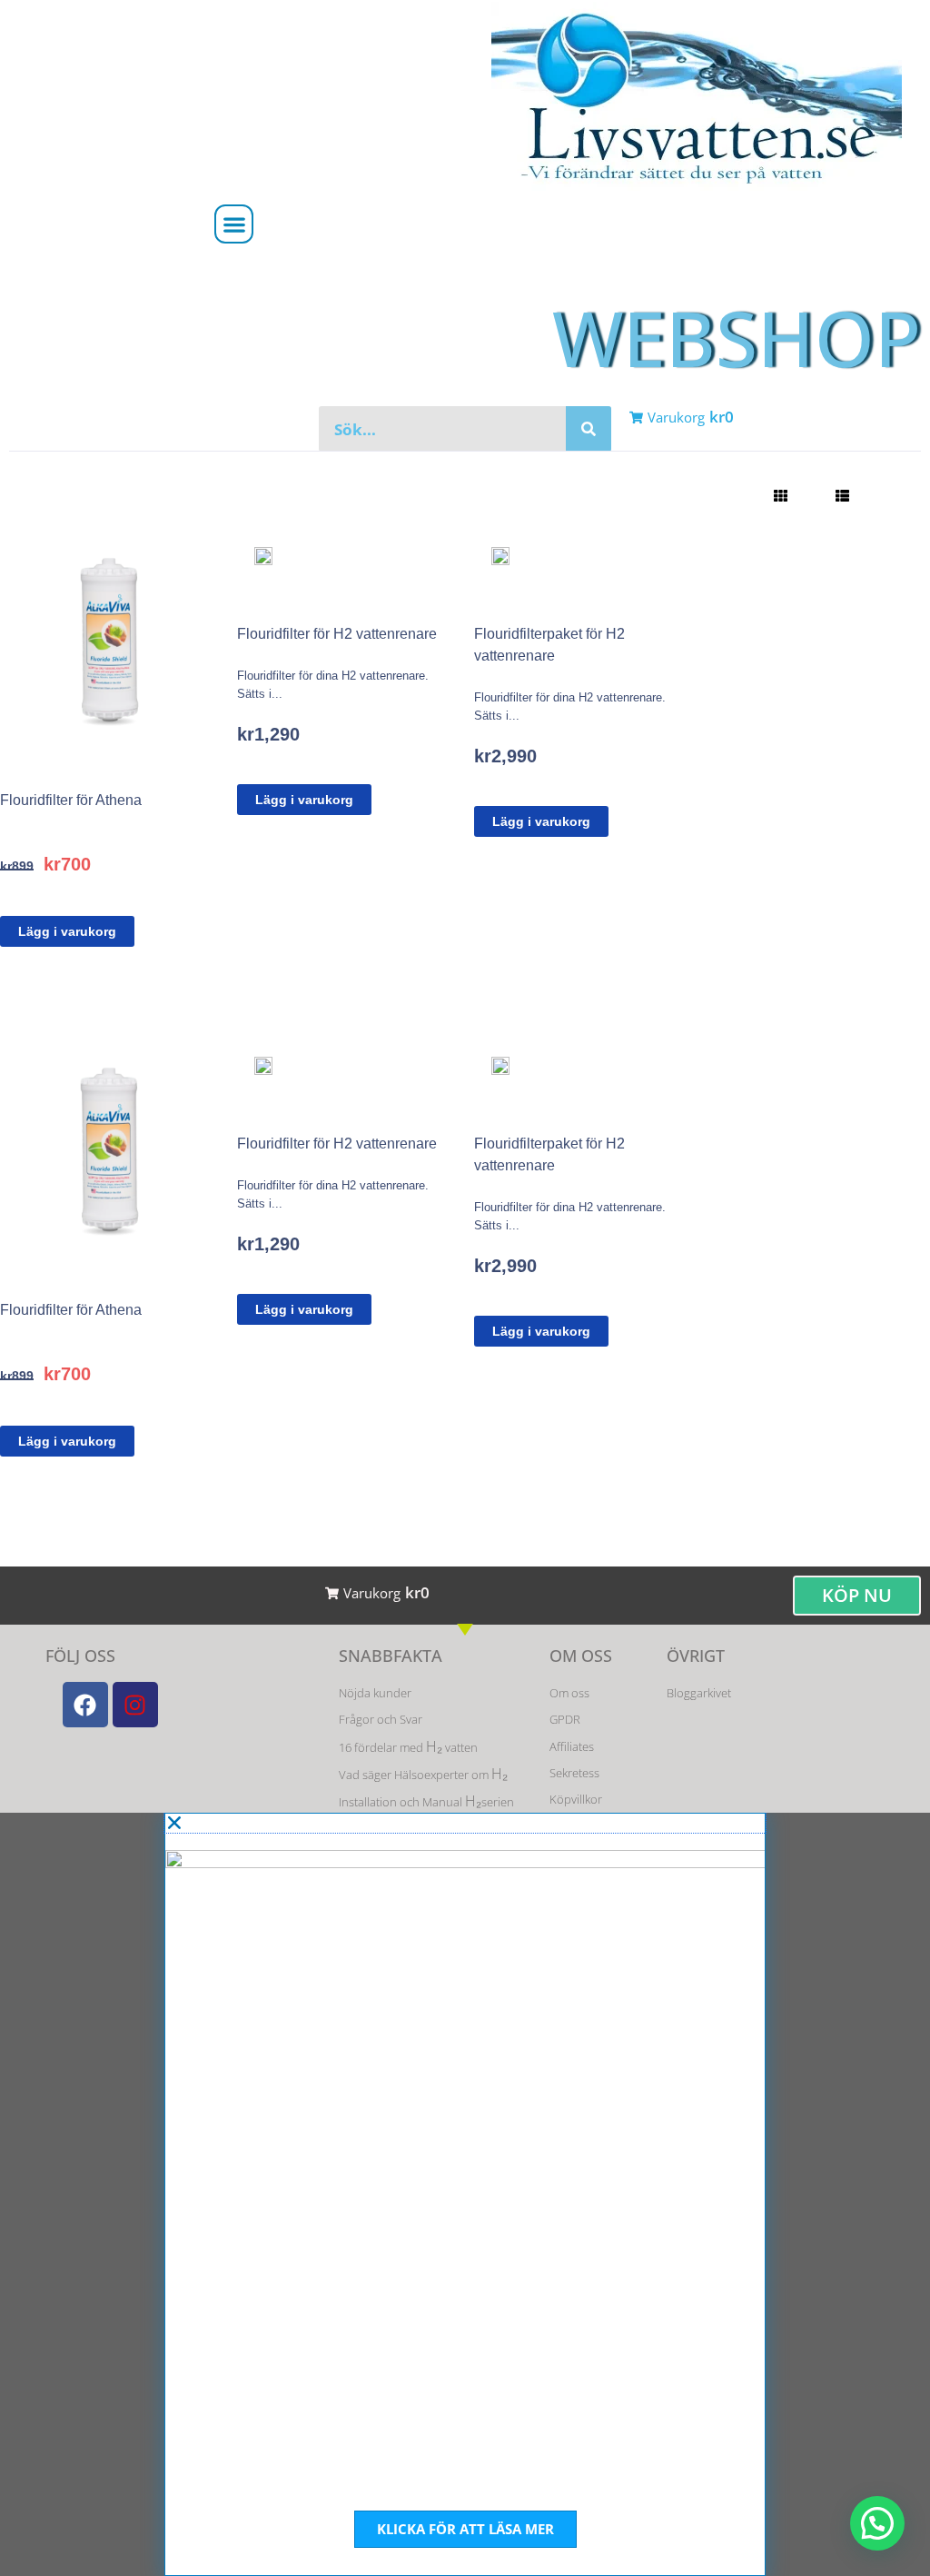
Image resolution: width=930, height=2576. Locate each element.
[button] (234, 224)
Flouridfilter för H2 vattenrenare (337, 634)
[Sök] (589, 429)
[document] (465, 2194)
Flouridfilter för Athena (71, 800)
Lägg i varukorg (67, 931)
